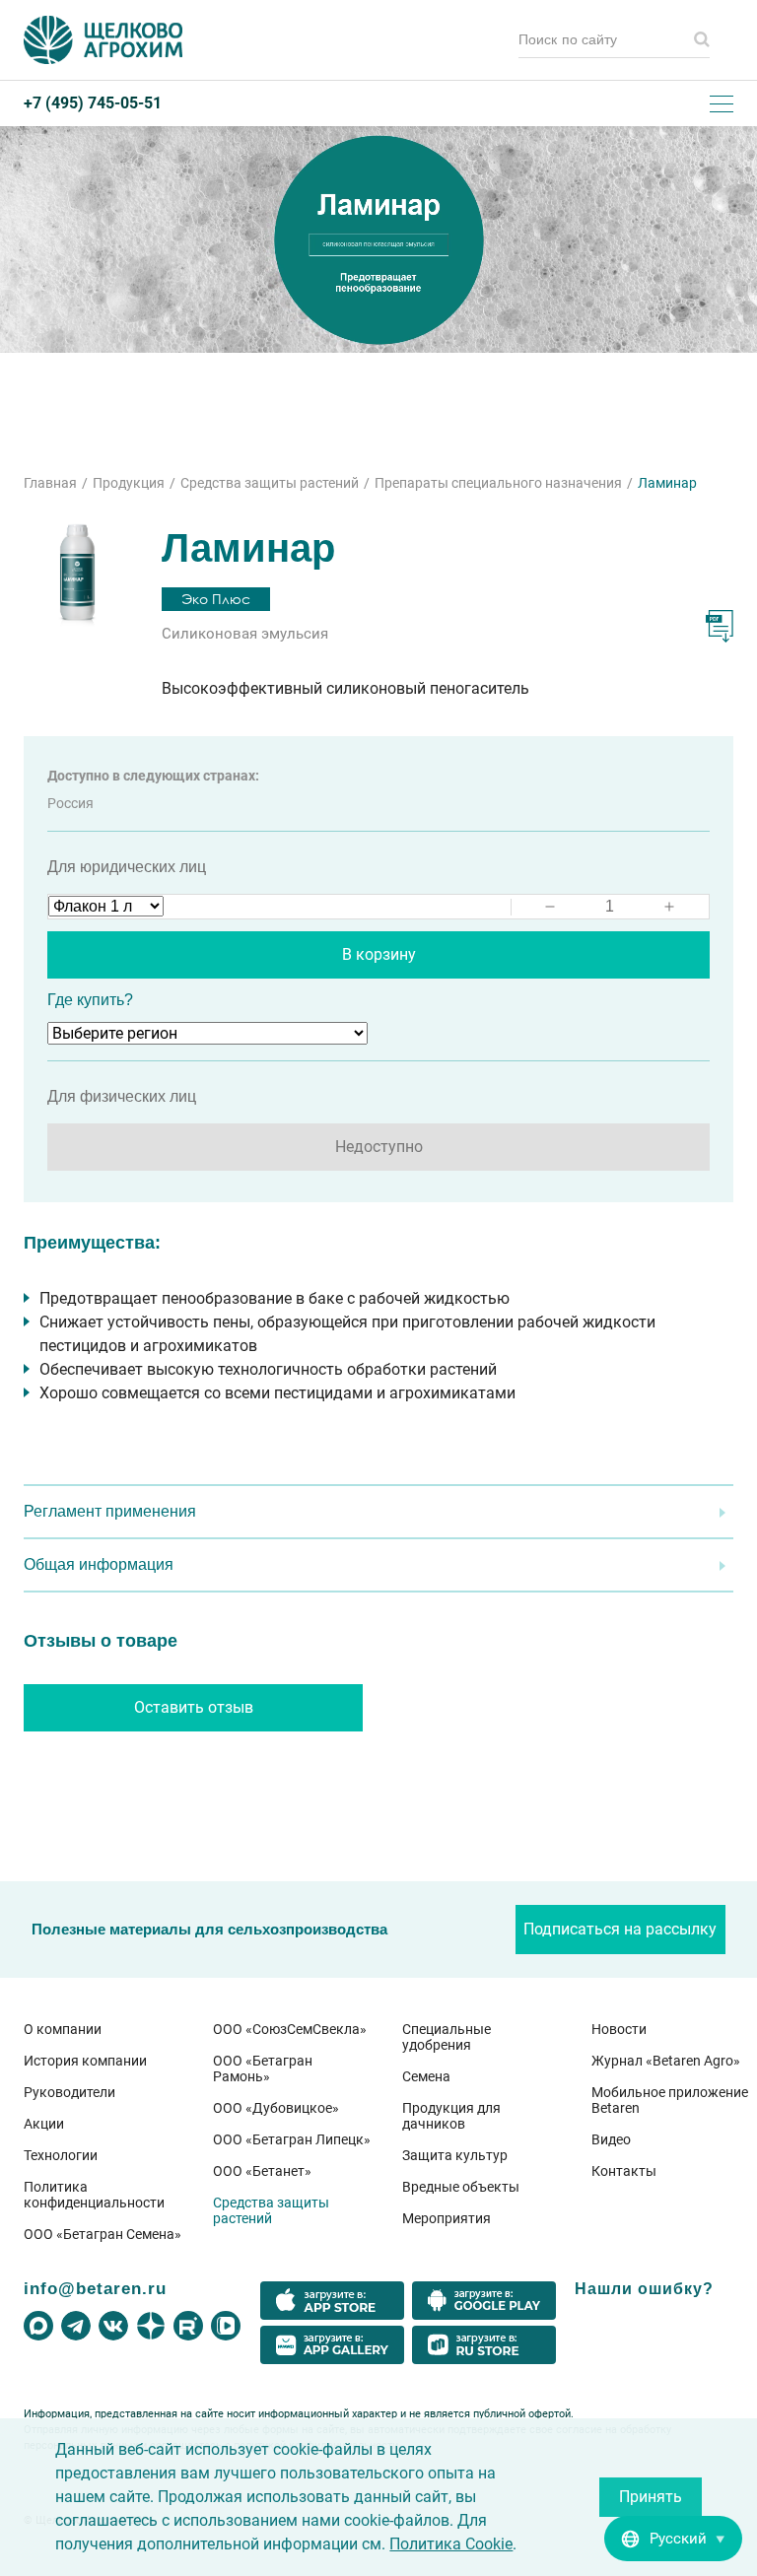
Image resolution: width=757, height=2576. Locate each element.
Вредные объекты (461, 2187)
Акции (44, 2124)
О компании (63, 2029)
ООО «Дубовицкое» (276, 2108)
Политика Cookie (451, 2544)
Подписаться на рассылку (620, 1929)
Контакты (624, 2171)
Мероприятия (447, 2218)
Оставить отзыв (194, 1707)
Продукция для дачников (451, 2116)
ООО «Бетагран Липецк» (292, 2139)
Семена (426, 2076)
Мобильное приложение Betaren (670, 2100)
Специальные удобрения (447, 2037)
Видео (611, 2139)
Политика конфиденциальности (94, 2195)
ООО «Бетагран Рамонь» (263, 2068)
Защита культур (455, 2155)
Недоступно (379, 1147)
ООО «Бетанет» (262, 2171)
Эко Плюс (216, 599)
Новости (619, 2029)
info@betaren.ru (95, 2288)
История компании (85, 2061)
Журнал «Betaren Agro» (666, 2061)
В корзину (379, 954)
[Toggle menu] (722, 103)
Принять (651, 2497)
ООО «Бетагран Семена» (103, 2234)
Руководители (69, 2092)
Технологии (61, 2155)
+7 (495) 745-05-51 (93, 103)
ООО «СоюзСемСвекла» (290, 2029)
